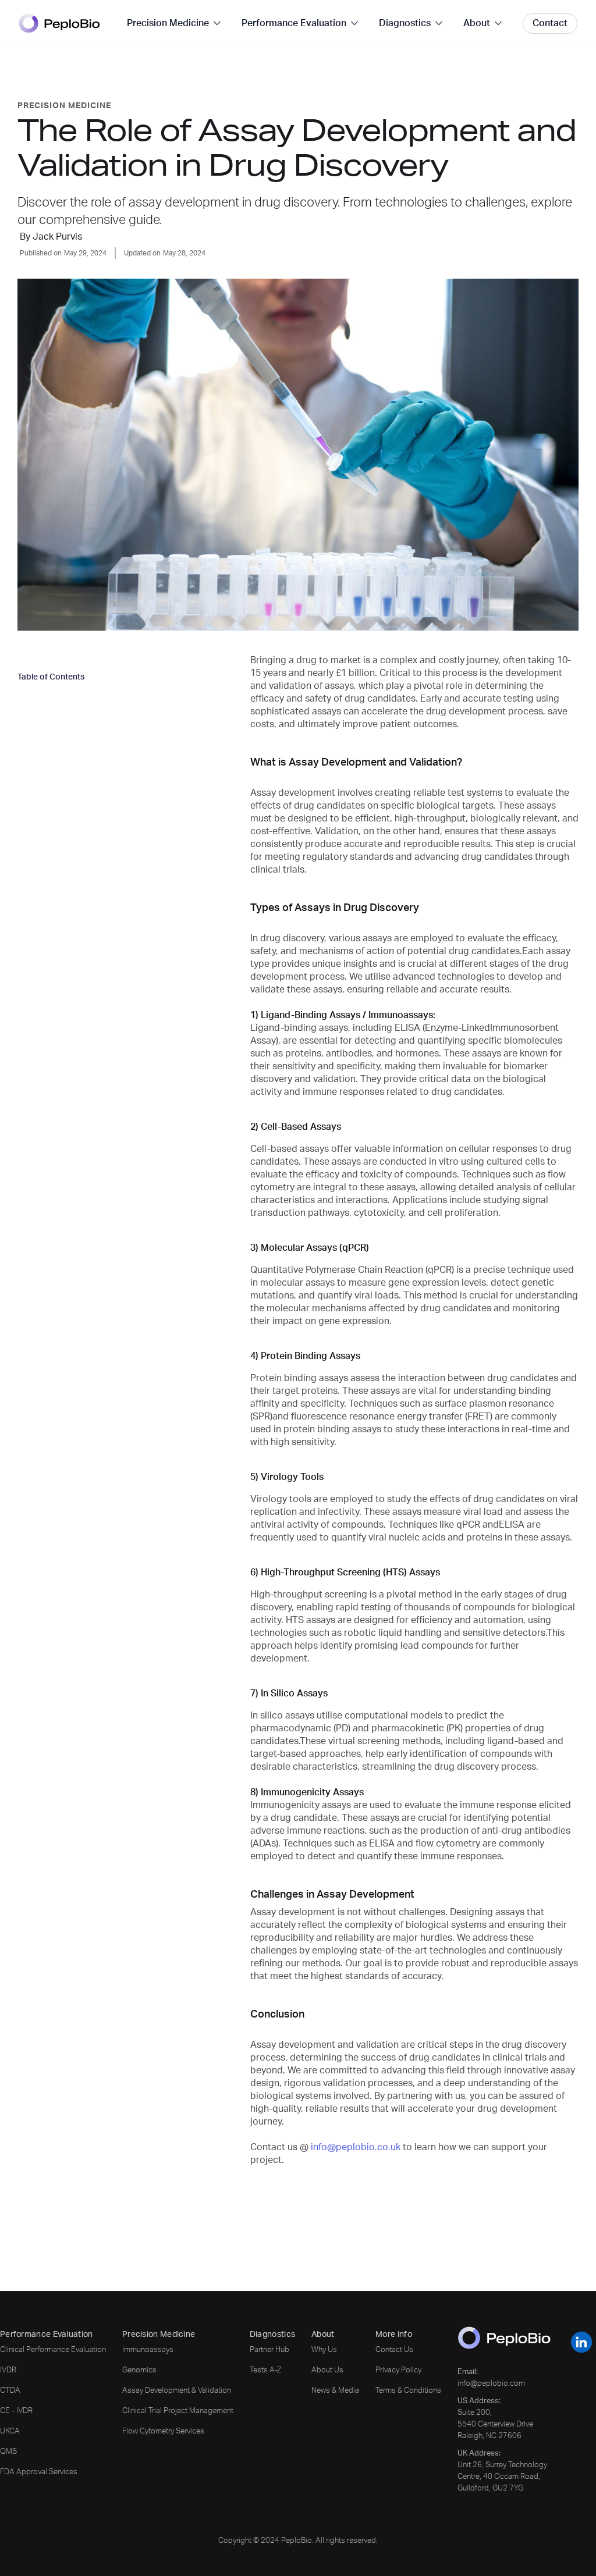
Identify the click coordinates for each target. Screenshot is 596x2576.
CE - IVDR (16, 2411)
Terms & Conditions (408, 2391)
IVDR (8, 2370)
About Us (327, 2370)
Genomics (139, 2370)
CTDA (10, 2391)
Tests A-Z (266, 2370)
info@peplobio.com (491, 2384)
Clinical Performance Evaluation (53, 2350)
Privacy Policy (398, 2370)
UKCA (10, 2431)
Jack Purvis (57, 237)
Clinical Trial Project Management (178, 2411)
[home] (59, 24)
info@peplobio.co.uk (357, 2147)
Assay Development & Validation (177, 2391)
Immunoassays (148, 2350)
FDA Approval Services (39, 2472)
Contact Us (394, 2350)
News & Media (335, 2391)
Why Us (324, 2350)
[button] (175, 23)
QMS (8, 2452)
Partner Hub (269, 2350)
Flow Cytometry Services (163, 2431)
